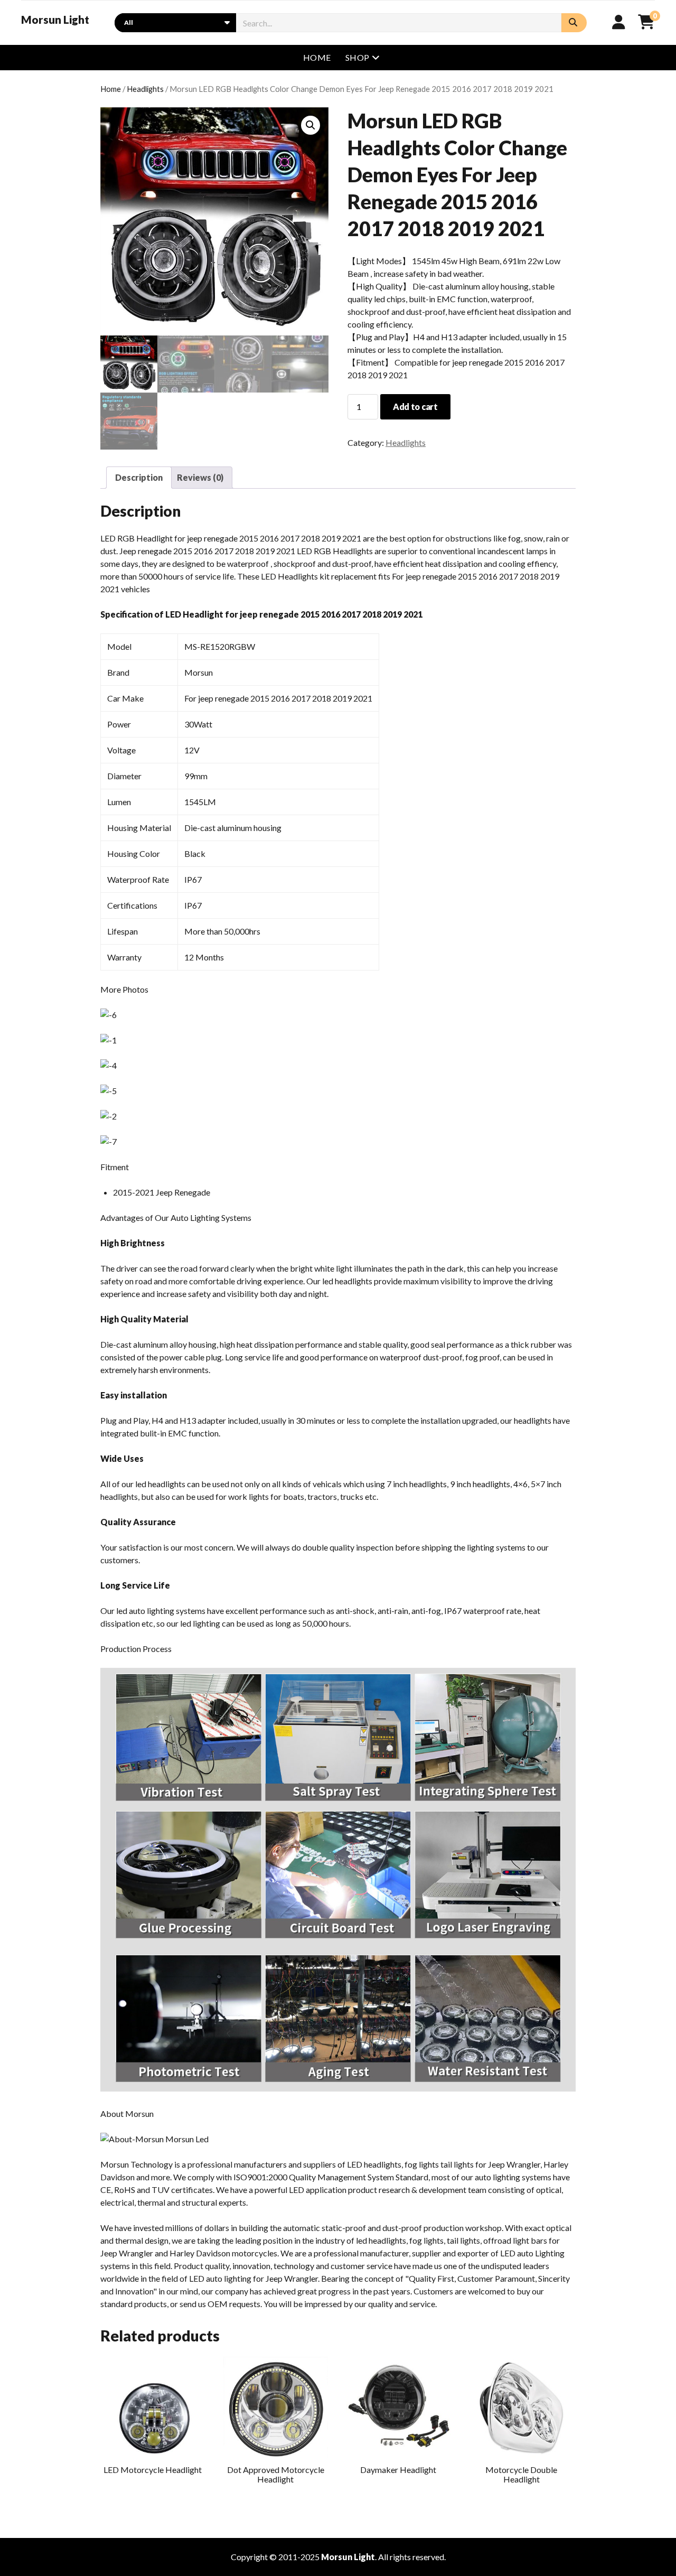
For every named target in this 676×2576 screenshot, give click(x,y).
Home (317, 57)
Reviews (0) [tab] (200, 477)
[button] (311, 125)
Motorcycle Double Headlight (521, 2474)
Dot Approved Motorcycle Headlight (276, 2474)
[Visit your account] (619, 22)
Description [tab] (139, 477)
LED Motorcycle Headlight (153, 2470)
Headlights (145, 89)
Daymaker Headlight (398, 2470)
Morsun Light (55, 20)
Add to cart (415, 407)
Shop (358, 57)
